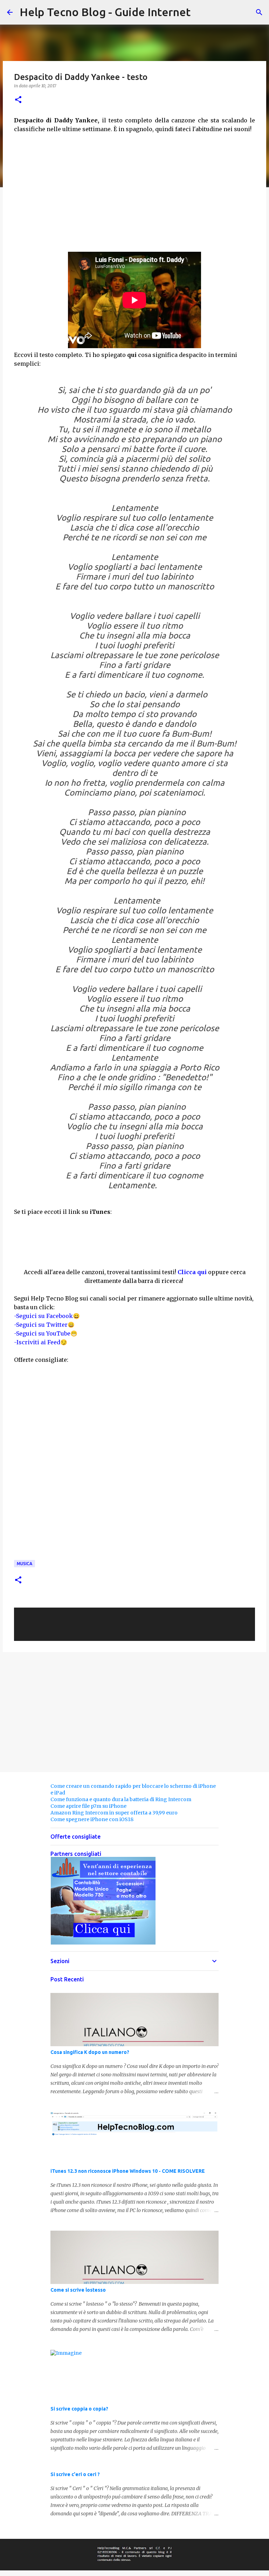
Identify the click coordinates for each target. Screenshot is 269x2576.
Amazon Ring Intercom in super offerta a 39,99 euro (114, 1813)
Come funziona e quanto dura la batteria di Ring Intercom (121, 1799)
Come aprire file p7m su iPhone (88, 1806)
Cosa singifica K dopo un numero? (90, 2052)
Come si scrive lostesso (78, 2290)
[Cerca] (259, 12)
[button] (18, 100)
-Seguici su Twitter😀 (44, 1325)
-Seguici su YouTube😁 (46, 1333)
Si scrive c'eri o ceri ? (75, 2474)
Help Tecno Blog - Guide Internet (105, 12)
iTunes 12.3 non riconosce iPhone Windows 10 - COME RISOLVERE (128, 2171)
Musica (25, 1564)
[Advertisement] (134, 200)
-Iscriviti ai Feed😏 (41, 1342)
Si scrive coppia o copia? (79, 2409)
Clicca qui (192, 1272)
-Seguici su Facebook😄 (47, 1316)
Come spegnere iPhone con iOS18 (92, 1819)
